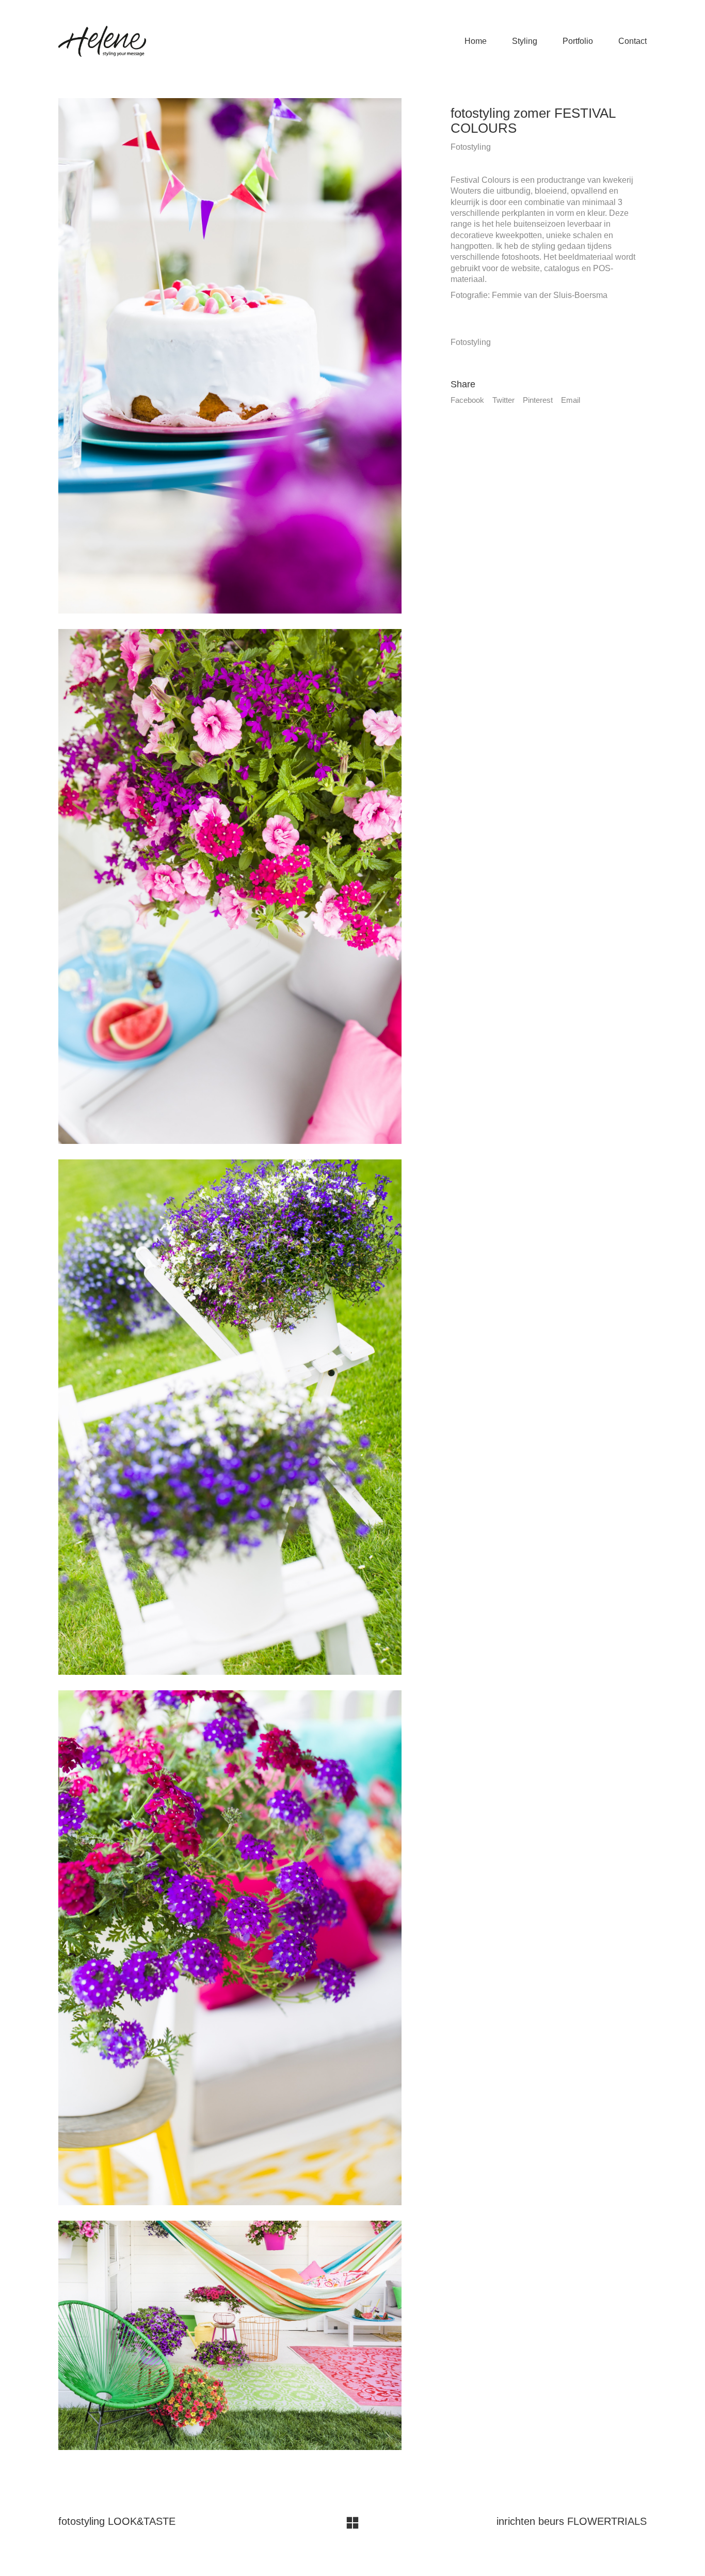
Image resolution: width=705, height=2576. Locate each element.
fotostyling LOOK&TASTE (117, 2521)
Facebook (467, 400)
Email (571, 400)
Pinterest (538, 400)
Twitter (503, 400)
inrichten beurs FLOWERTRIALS (572, 2521)
